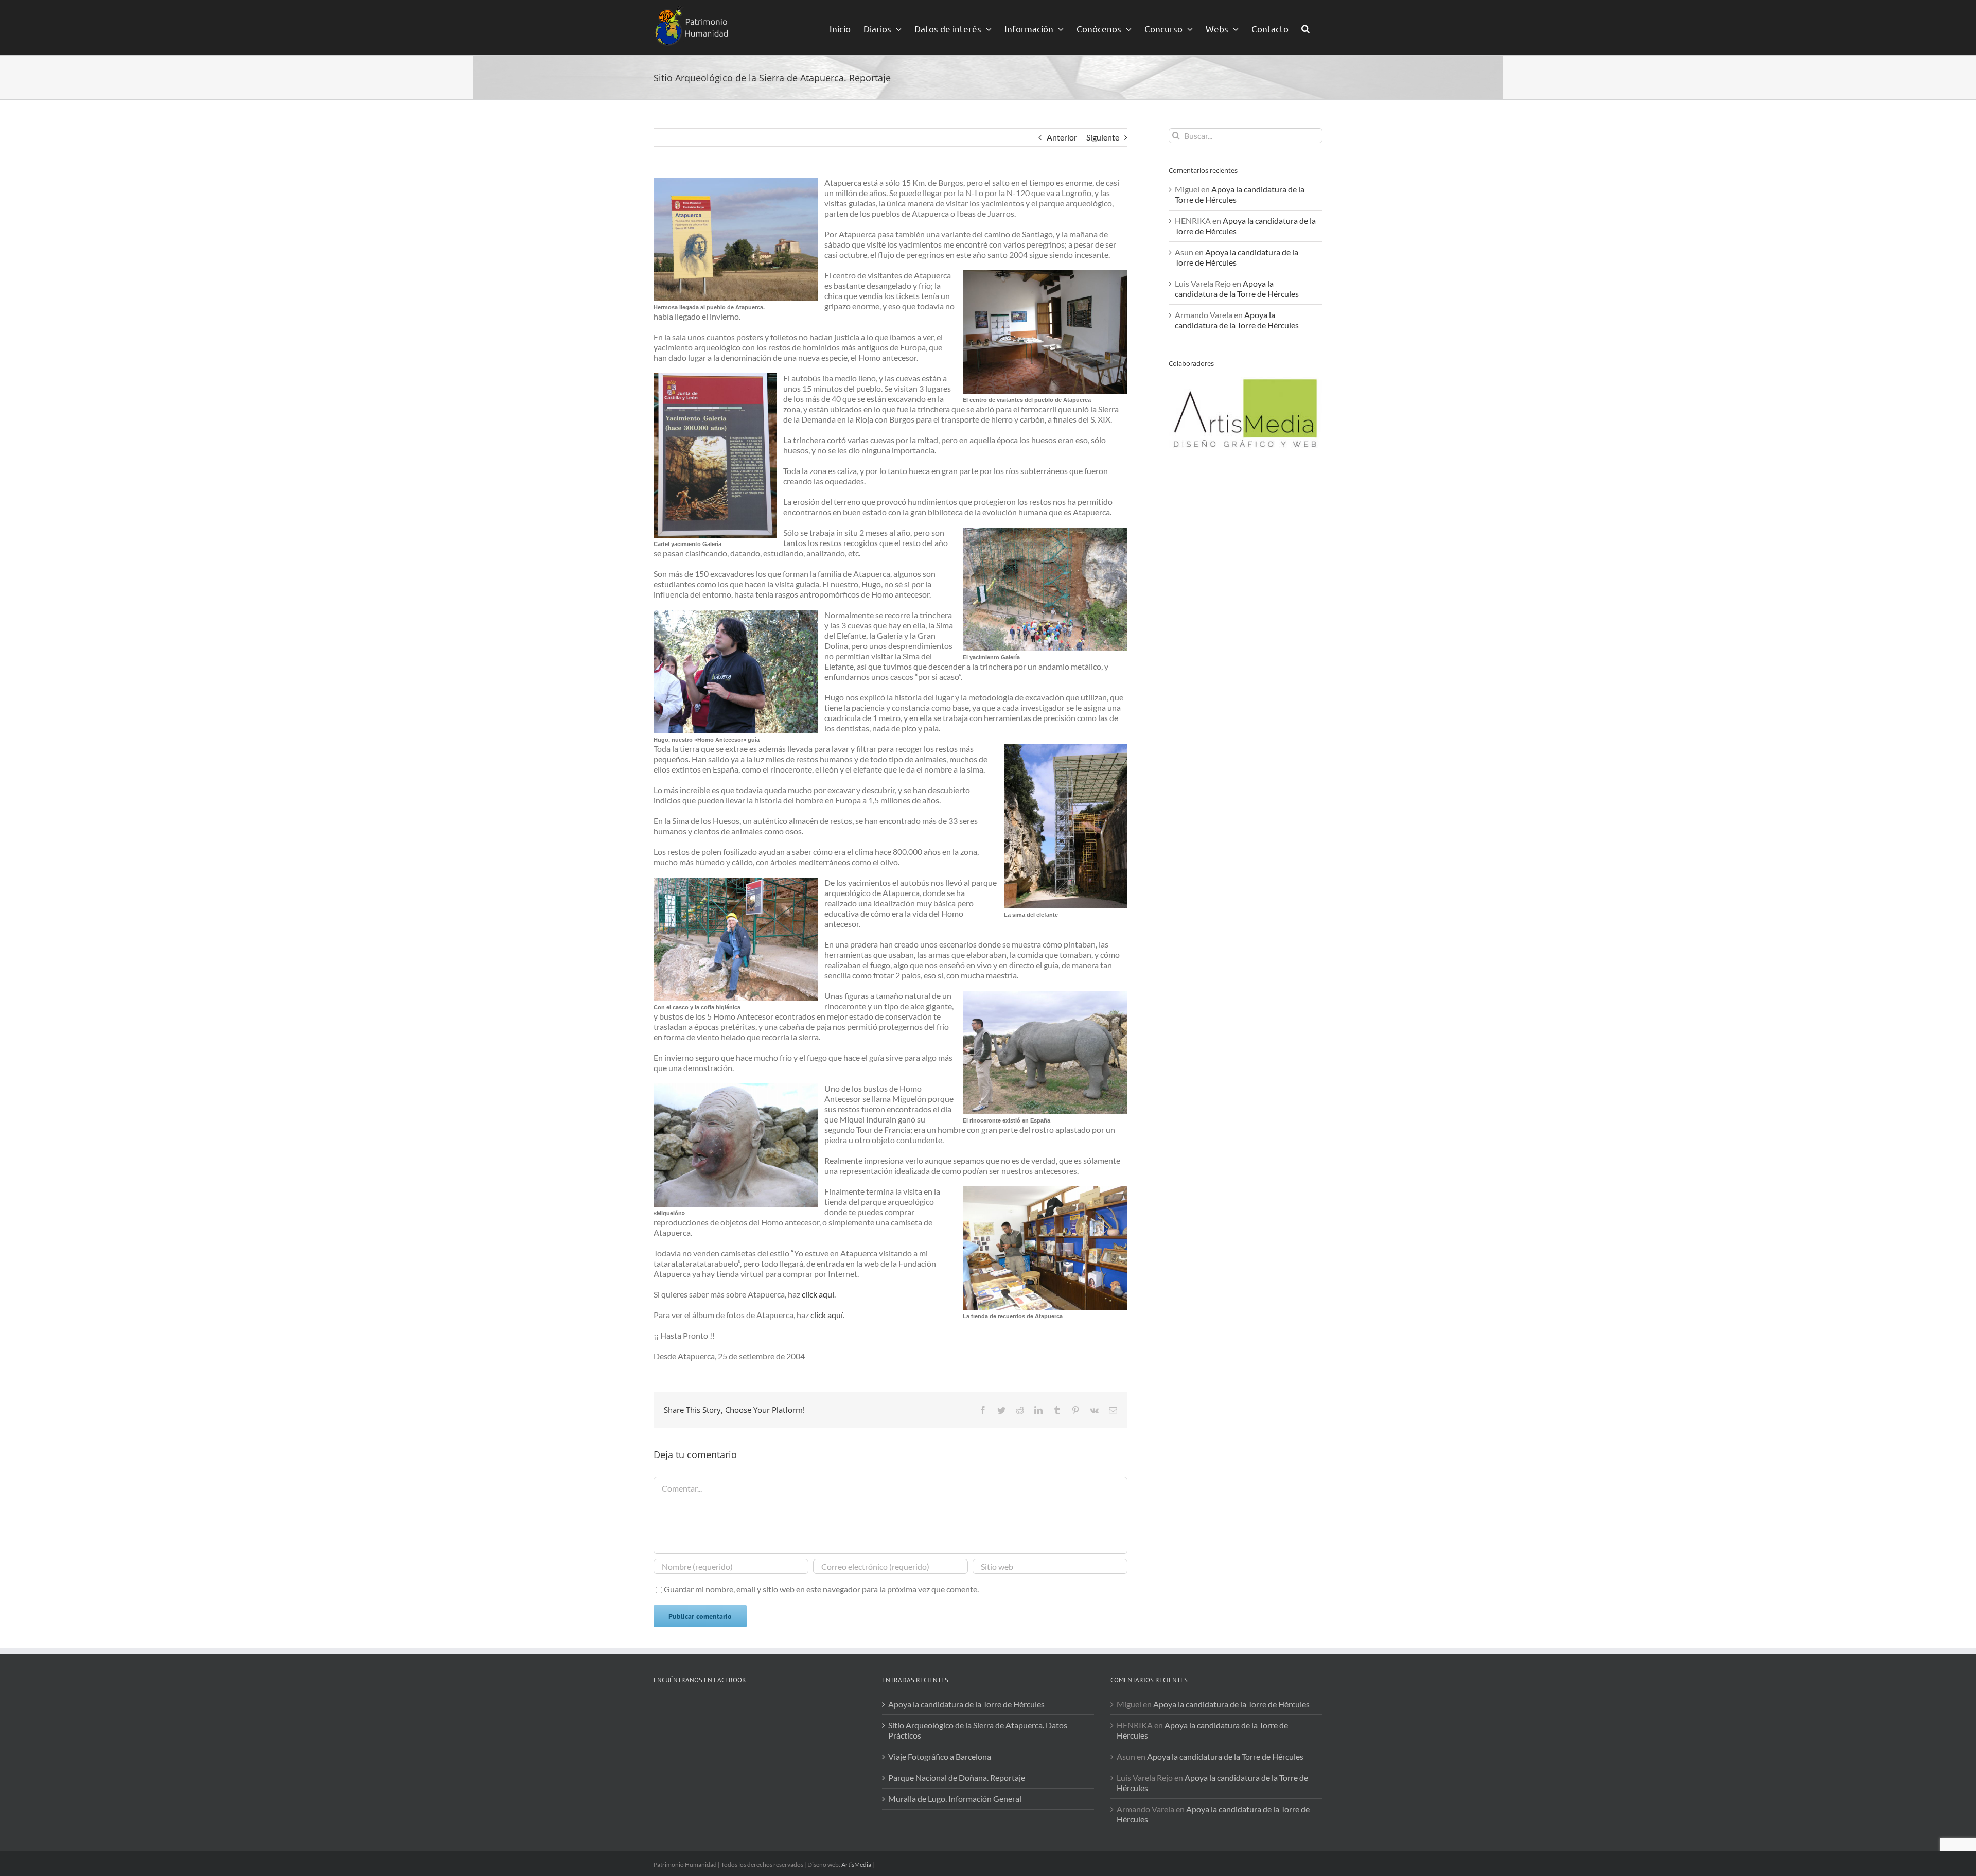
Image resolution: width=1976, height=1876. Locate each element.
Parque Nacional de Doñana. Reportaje (957, 1777)
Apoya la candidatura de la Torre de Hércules (1237, 288)
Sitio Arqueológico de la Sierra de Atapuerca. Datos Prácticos (978, 1730)
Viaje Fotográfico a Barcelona (940, 1756)
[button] (1305, 28)
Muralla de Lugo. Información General (955, 1799)
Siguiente (1103, 137)
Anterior (1062, 137)
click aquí (818, 1294)
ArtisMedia (856, 1864)
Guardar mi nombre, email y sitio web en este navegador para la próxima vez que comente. (821, 1589)
